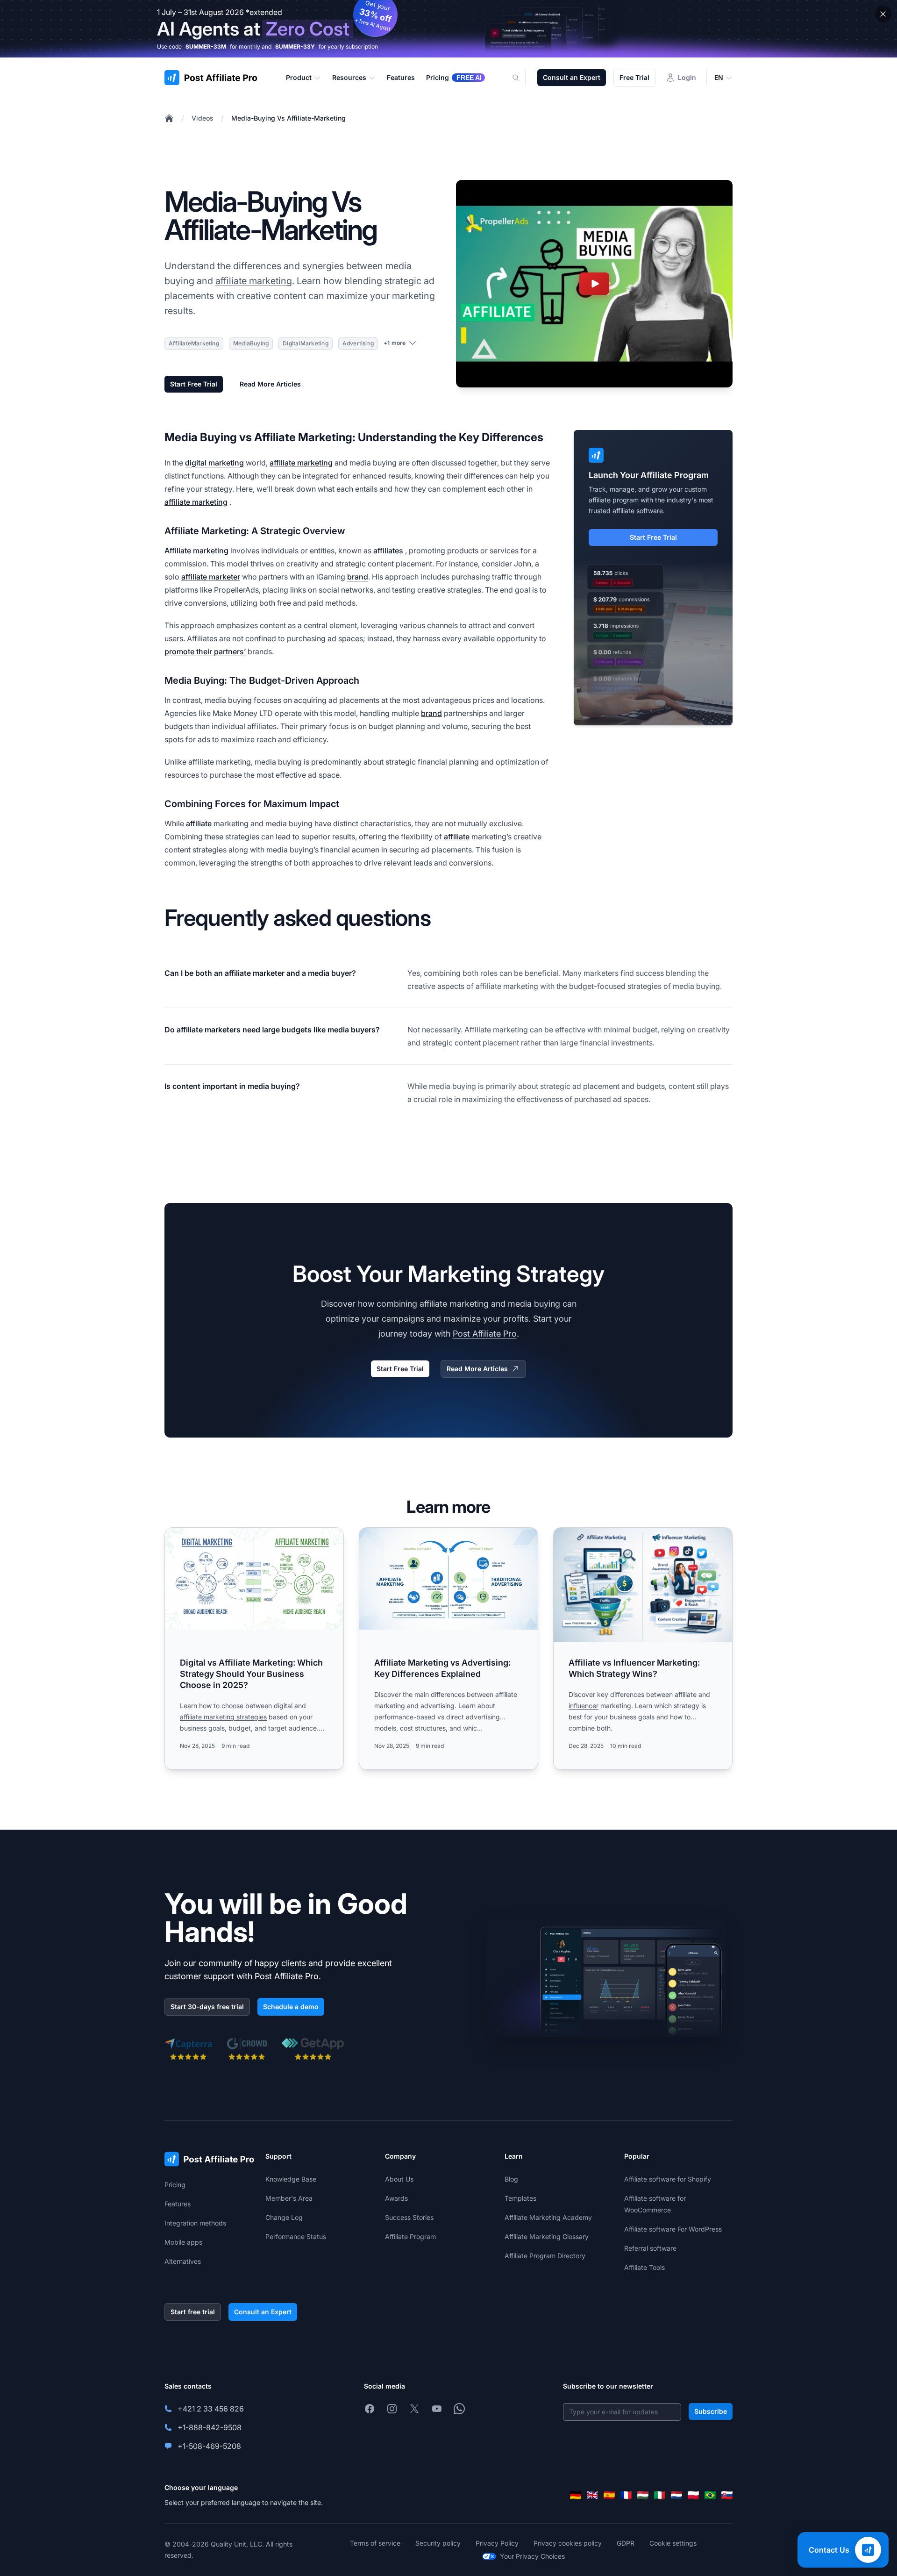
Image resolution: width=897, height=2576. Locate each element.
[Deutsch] (576, 2495)
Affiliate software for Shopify (668, 2179)
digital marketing (214, 463)
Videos (203, 118)
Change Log (284, 2217)
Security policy (438, 2543)
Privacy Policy (497, 2543)
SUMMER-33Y (295, 47)
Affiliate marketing (196, 551)
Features (178, 2204)
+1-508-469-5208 (209, 2446)
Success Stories (409, 2217)
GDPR (626, 2543)
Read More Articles (270, 384)
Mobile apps (183, 2242)
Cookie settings (673, 2543)
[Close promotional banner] (883, 14)
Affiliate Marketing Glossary (547, 2236)
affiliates (388, 551)
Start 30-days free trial (207, 2007)
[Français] (626, 2495)
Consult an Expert (572, 77)
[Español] (609, 2495)
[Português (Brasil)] (710, 2495)
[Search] (521, 78)
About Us (399, 2179)
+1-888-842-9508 (210, 2427)
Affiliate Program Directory (545, 2256)
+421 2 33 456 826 (211, 2409)
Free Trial (634, 77)
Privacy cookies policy (568, 2543)
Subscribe (711, 2411)
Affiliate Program (410, 2236)
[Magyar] (643, 2495)
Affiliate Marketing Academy (548, 2217)
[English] (592, 2495)
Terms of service (375, 2543)
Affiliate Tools (644, 2267)
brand (358, 577)
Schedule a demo (291, 2007)
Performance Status (296, 2236)
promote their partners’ (205, 651)
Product (299, 77)
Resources (349, 77)
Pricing (175, 2185)
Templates (520, 2198)
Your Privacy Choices (532, 2556)
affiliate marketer (211, 577)
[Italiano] (660, 2495)
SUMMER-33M (206, 47)
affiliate (199, 823)
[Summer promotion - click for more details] (448, 29)
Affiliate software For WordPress (673, 2229)
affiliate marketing (254, 281)
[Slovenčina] (727, 2495)
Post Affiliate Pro (485, 1334)
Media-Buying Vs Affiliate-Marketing (288, 118)
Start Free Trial (194, 384)
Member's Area (289, 2198)
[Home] (169, 118)
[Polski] (693, 2495)
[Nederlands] (676, 2495)
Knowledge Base (291, 2179)
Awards (396, 2198)
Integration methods (195, 2223)
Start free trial (193, 2312)
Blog (511, 2179)
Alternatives (183, 2261)
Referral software (650, 2248)
